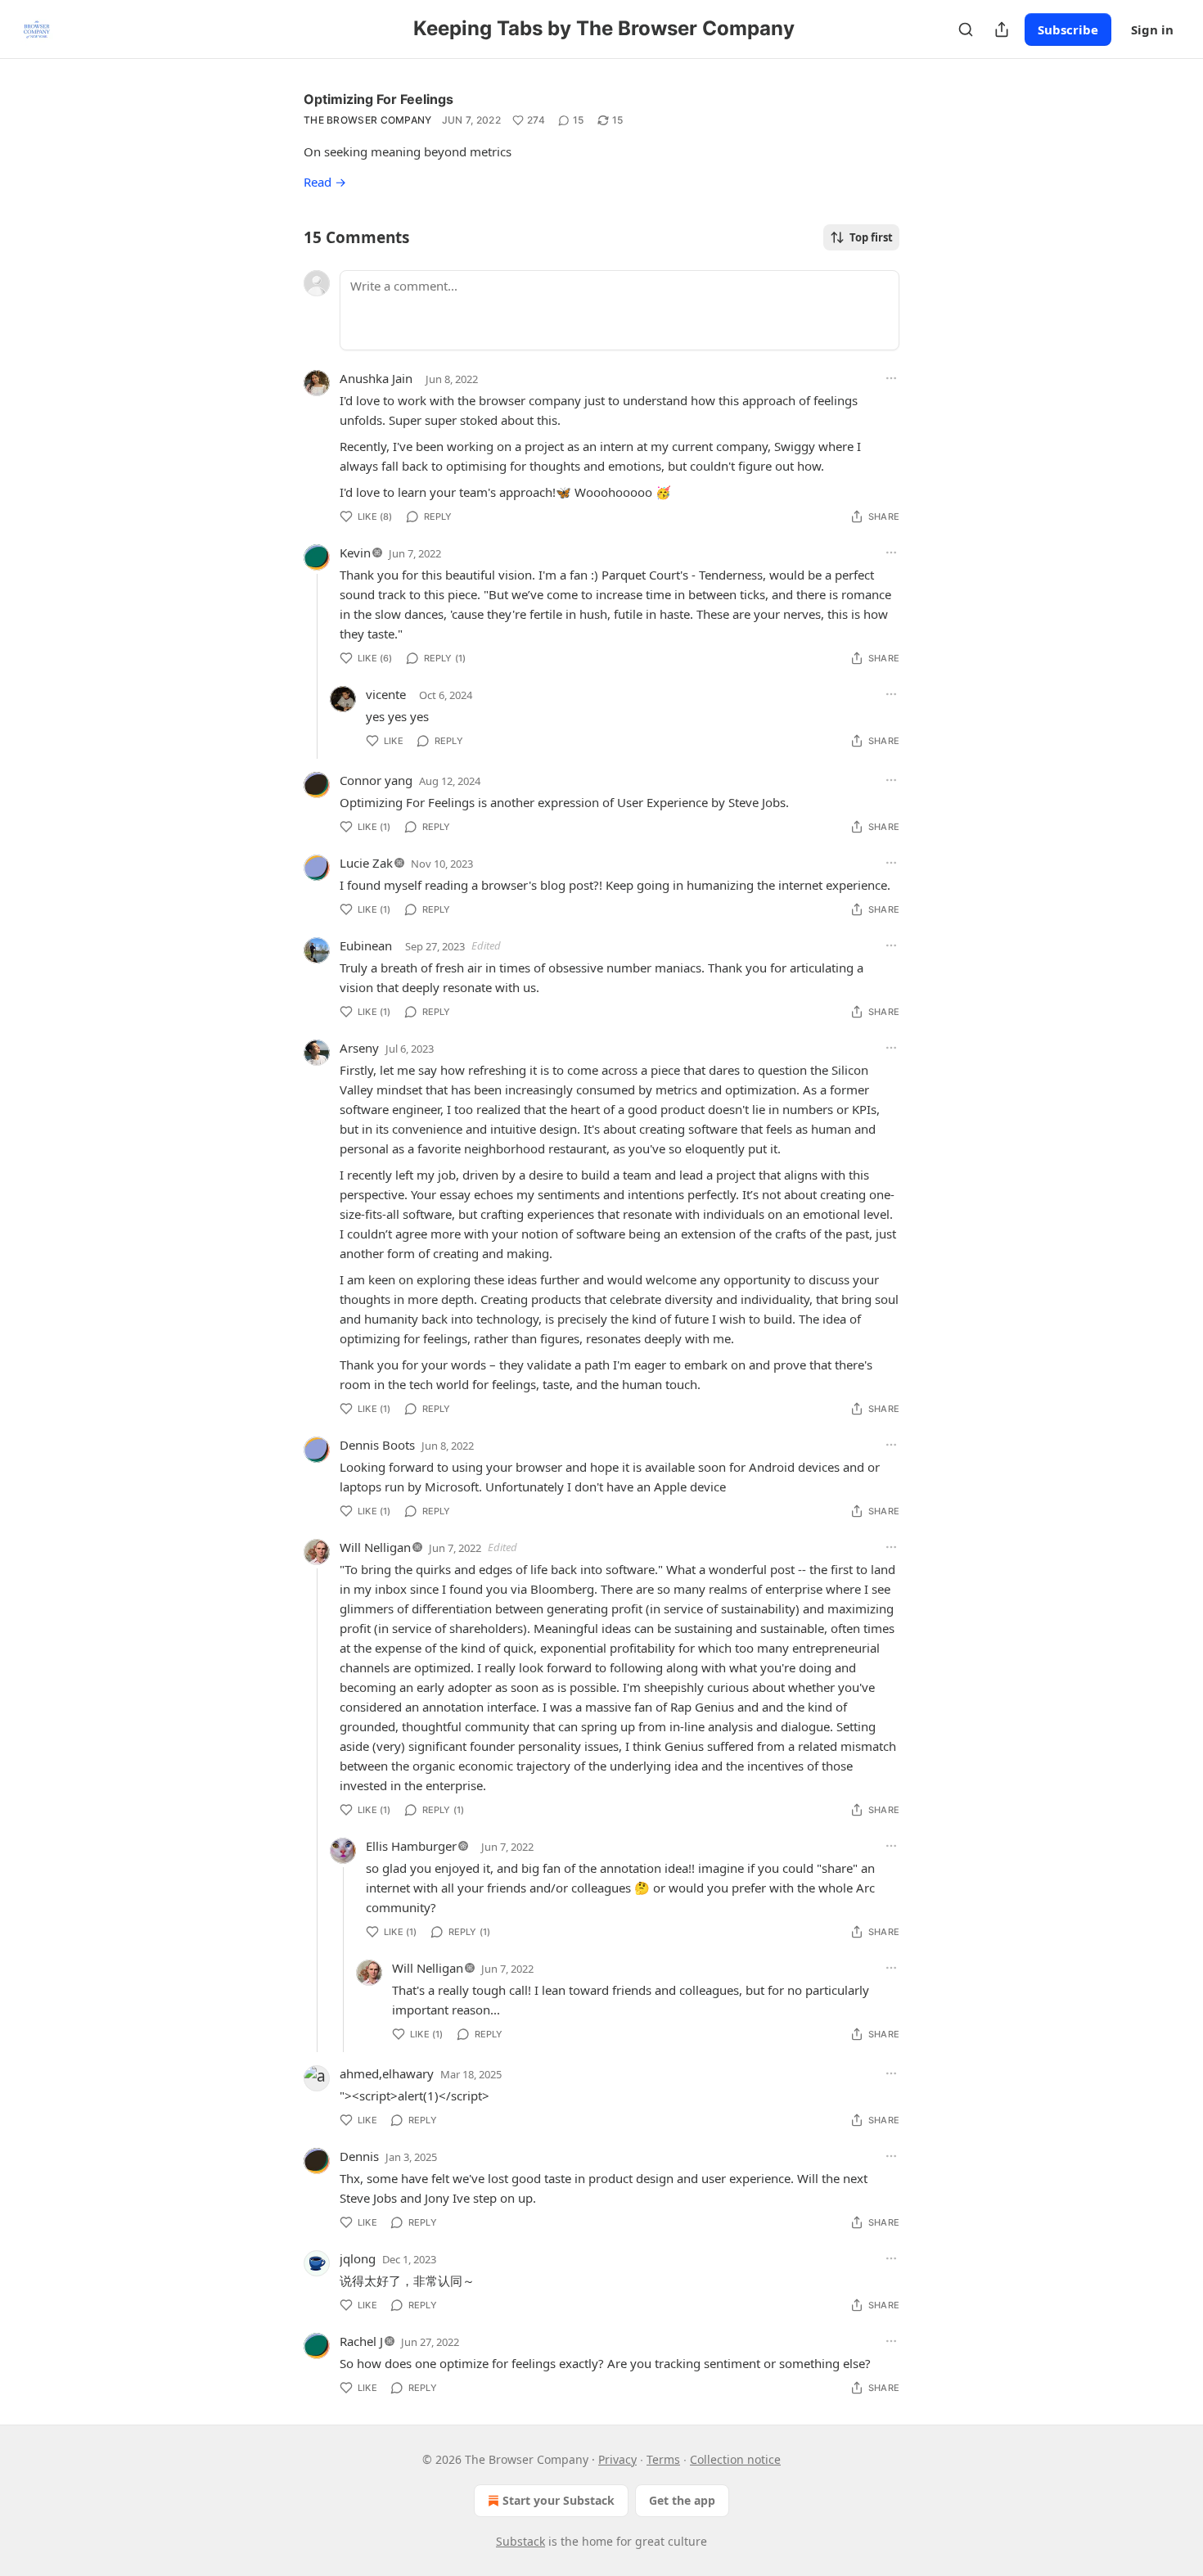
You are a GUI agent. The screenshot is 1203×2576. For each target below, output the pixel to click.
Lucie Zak (366, 863)
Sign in (1152, 29)
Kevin (355, 553)
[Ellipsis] (891, 378)
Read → (325, 182)
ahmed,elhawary (387, 2073)
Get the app (682, 2500)
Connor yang (376, 780)
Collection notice (735, 2459)
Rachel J (361, 2341)
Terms (663, 2459)
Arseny (359, 1048)
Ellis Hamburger (411, 1846)
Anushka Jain (376, 378)
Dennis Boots (377, 1445)
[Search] (966, 29)
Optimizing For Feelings (378, 99)
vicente (386, 694)
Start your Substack (559, 2500)
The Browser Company (368, 120)
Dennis (359, 2156)
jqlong (358, 2258)
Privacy (617, 2459)
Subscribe (1068, 29)
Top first (871, 237)
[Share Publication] (1002, 29)
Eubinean (366, 945)
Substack (520, 2541)
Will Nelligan (375, 1547)
